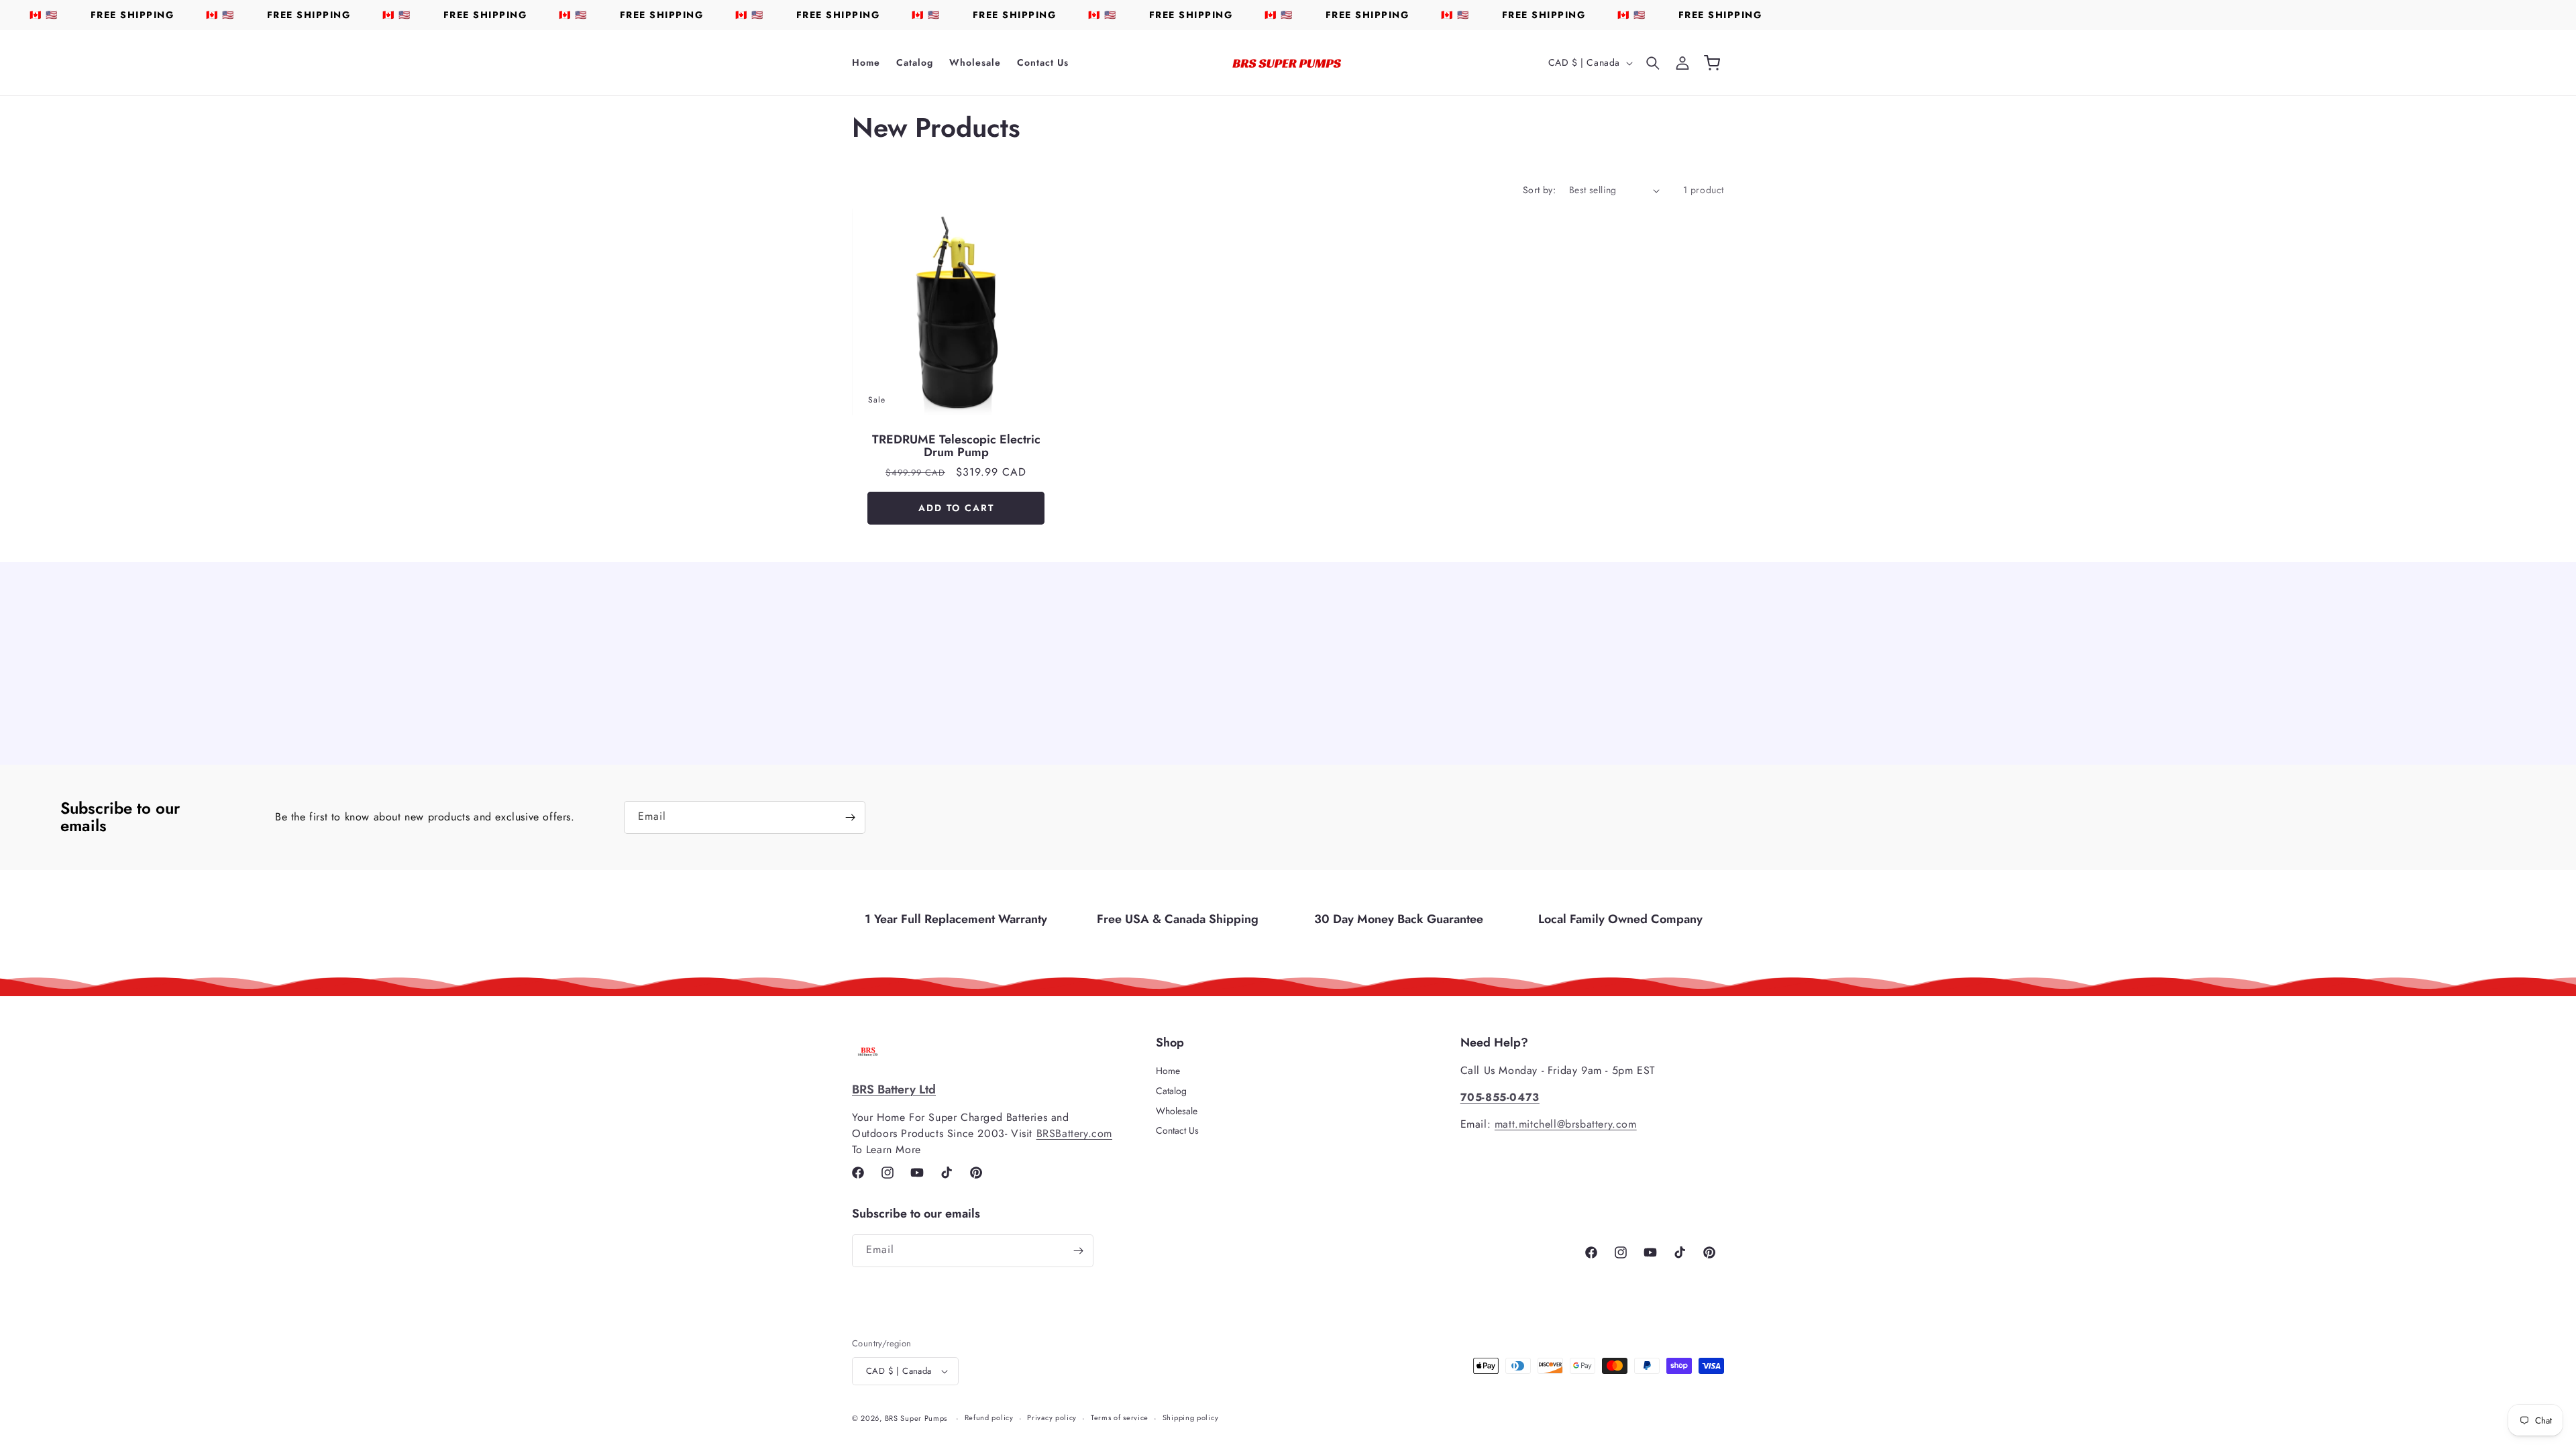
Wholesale (1177, 1111)
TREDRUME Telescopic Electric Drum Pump (956, 447)
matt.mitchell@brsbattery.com (1566, 1124)
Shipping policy (1191, 1417)
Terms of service (1120, 1417)
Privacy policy (1052, 1417)
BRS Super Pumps (916, 1418)
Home (1168, 1071)
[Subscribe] (850, 817)
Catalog (1171, 1091)
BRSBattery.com (1074, 1133)
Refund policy (989, 1417)
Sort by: (1539, 190)
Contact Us (1177, 1130)
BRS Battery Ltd (894, 1089)
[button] (1653, 63)
